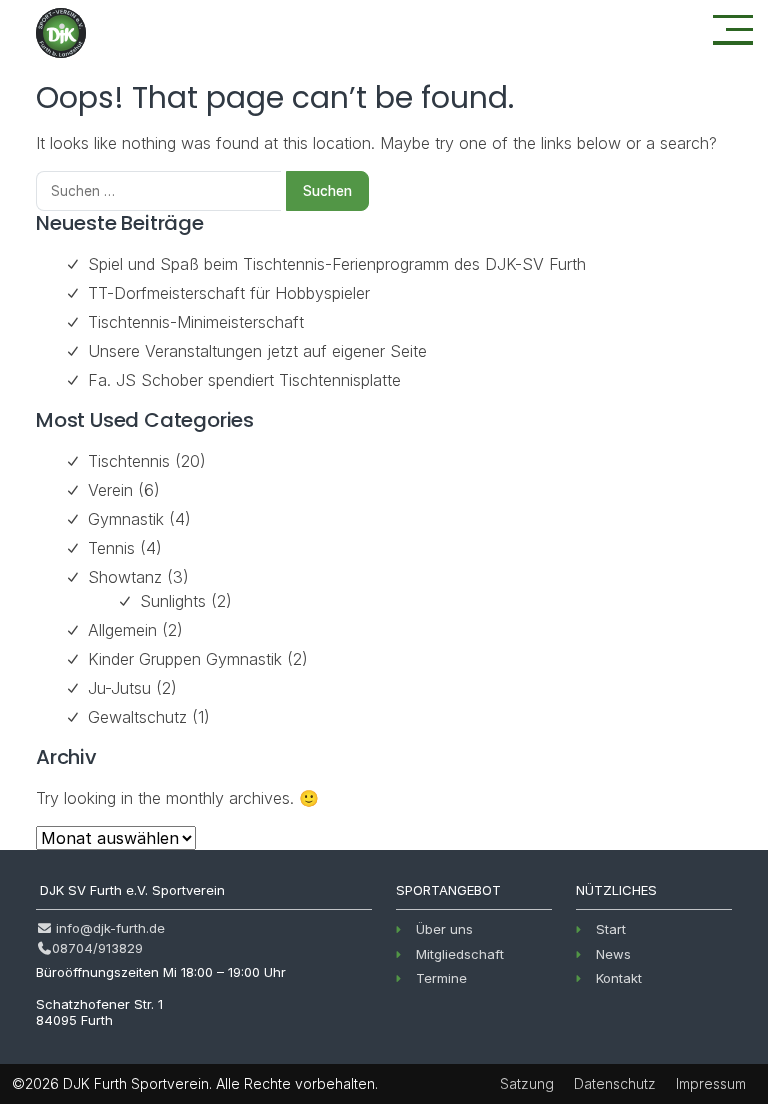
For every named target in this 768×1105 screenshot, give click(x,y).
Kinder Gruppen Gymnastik (185, 659)
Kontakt (619, 978)
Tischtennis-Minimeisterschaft (196, 322)
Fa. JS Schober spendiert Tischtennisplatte (244, 380)
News (613, 954)
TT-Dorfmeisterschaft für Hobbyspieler (229, 293)
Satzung (527, 1083)
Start (611, 929)
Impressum (711, 1083)
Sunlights (173, 601)
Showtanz (125, 577)
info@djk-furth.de (108, 928)
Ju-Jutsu (119, 688)
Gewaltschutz (137, 717)
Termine (441, 978)
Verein (110, 490)
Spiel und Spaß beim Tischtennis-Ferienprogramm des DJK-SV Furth (337, 264)
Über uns (444, 929)
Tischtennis (129, 461)
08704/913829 (97, 948)
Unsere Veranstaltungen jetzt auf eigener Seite (257, 351)
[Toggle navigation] (733, 30)
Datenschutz (615, 1083)
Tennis (111, 548)
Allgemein (122, 630)
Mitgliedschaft (460, 954)
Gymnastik (126, 519)
